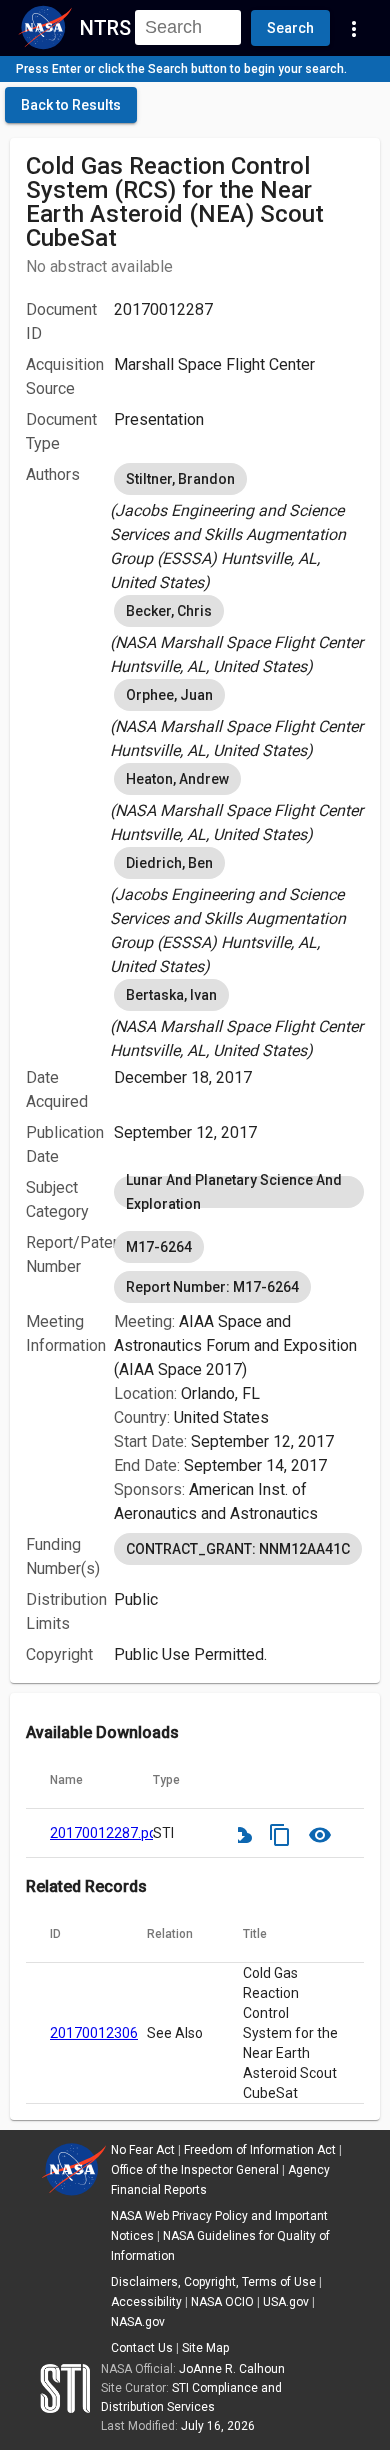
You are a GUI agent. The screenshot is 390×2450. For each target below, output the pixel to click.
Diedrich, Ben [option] (169, 863)
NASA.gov (138, 2322)
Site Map (205, 2348)
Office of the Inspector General (195, 2170)
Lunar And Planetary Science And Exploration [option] (234, 1192)
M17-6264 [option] (159, 1247)
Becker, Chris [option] (169, 611)
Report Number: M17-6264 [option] (212, 1287)
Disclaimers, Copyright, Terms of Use (213, 2282)
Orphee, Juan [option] (169, 695)
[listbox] (239, 527)
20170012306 (94, 2033)
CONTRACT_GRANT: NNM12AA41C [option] (238, 1549)
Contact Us (142, 2348)
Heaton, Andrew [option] (177, 779)
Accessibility (146, 2302)
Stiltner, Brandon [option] (180, 479)
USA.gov (286, 2302)
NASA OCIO (222, 2302)
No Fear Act (143, 2150)
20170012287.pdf (106, 1833)
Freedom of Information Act (260, 2150)
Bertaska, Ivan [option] (171, 995)
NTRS (105, 28)
